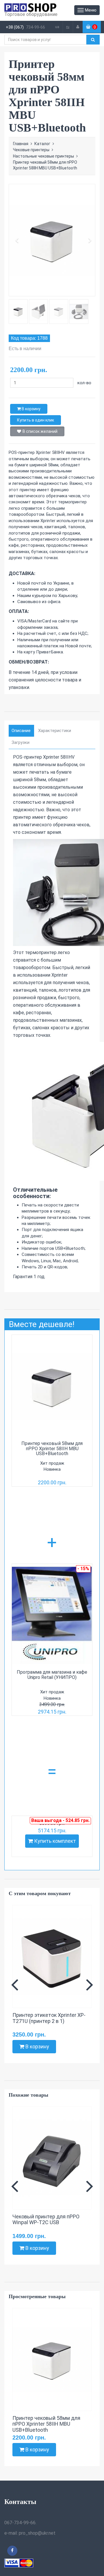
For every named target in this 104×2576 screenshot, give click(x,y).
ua (57, 27)
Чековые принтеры (31, 150)
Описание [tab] (21, 731)
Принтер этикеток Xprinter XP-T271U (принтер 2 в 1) (49, 2018)
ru (68, 27)
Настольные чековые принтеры (43, 156)
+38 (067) (15, 27)
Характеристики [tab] (55, 731)
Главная (21, 144)
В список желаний (40, 431)
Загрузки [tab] (21, 742)
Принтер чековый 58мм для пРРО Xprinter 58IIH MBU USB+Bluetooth (52, 1448)
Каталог (42, 144)
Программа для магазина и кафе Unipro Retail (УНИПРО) (52, 1675)
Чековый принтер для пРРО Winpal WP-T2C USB (46, 2220)
